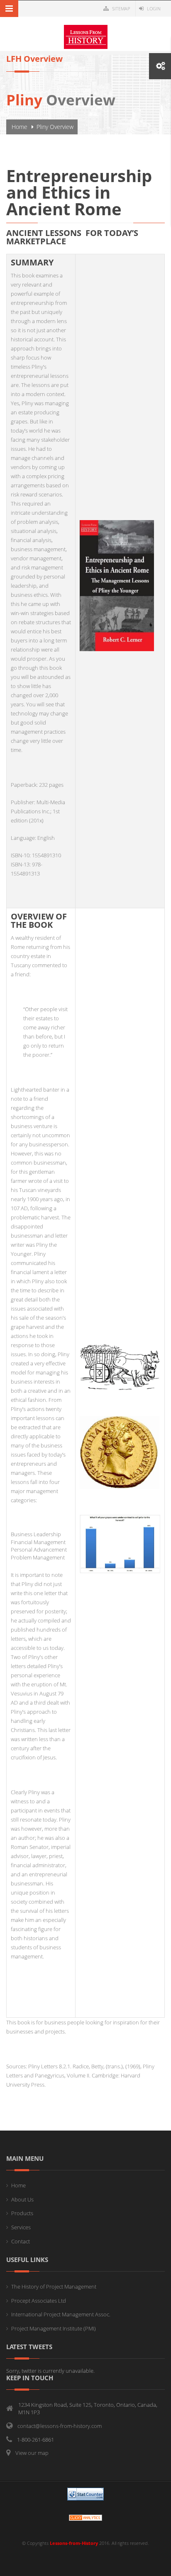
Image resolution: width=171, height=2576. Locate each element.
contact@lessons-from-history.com (60, 2426)
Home (20, 127)
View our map (32, 2453)
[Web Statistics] (85, 2517)
